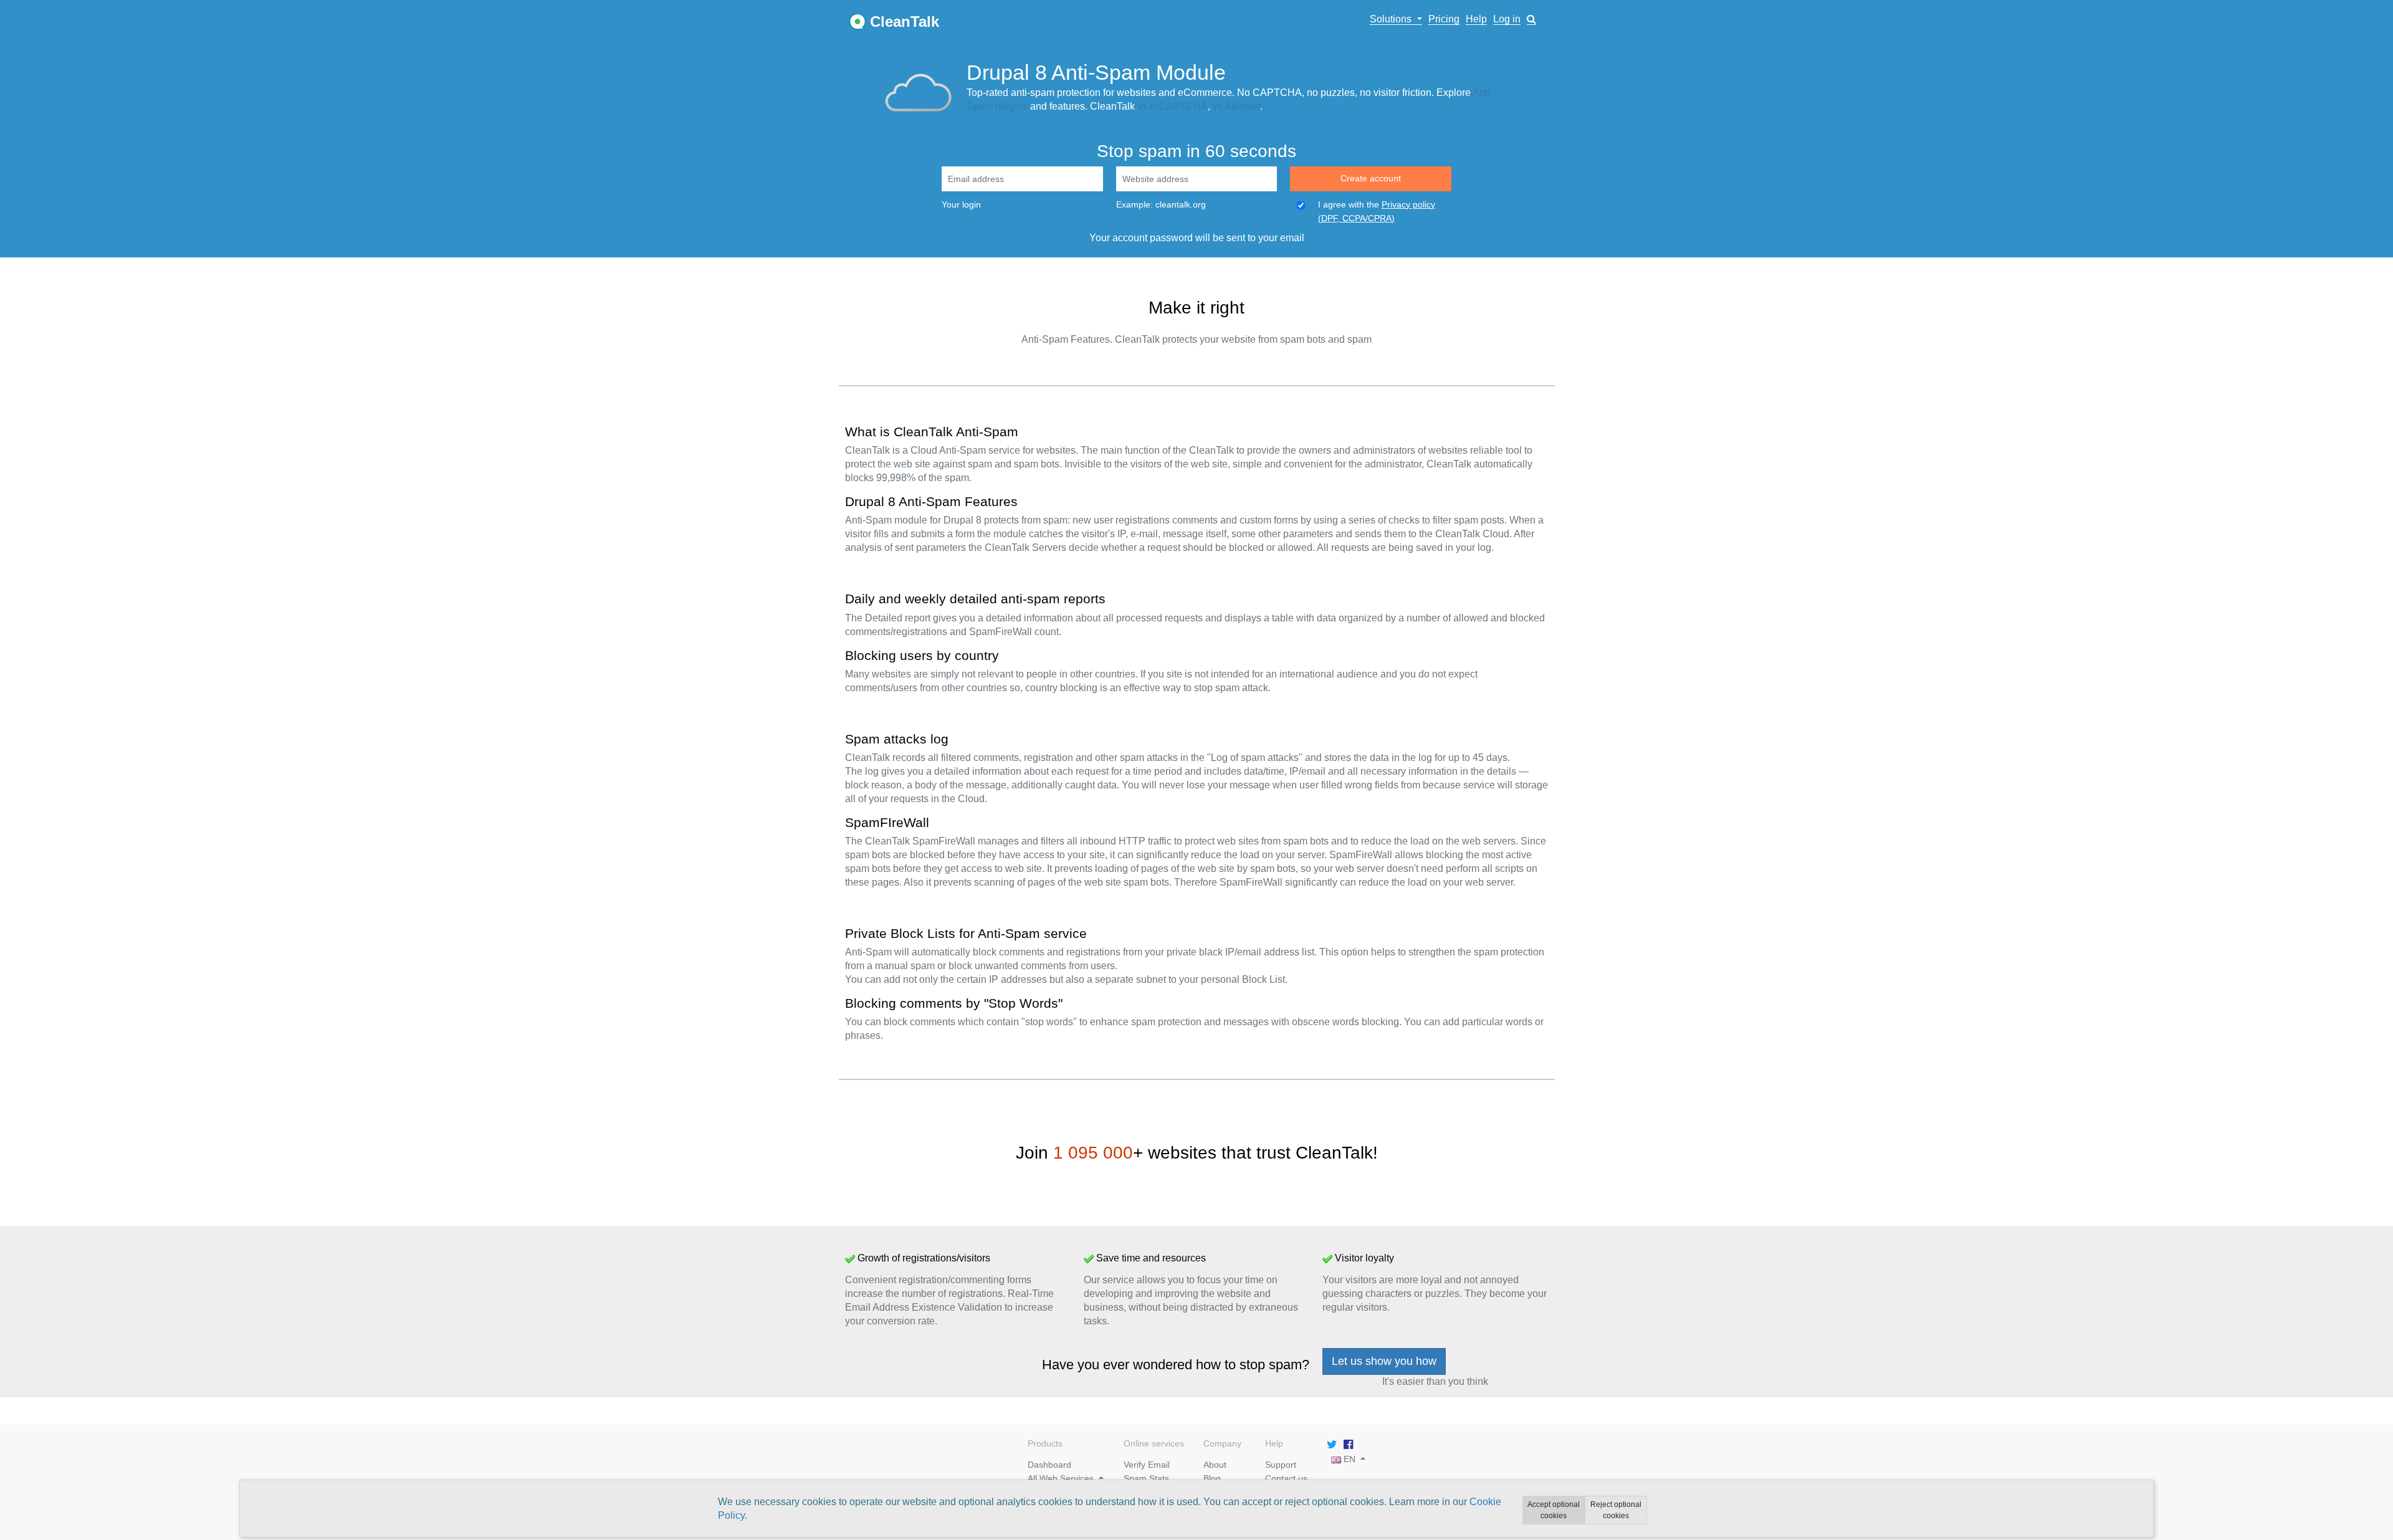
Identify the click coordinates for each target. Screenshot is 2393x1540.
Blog (1212, 1478)
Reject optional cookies (1616, 1510)
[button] (1531, 19)
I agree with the (1377, 211)
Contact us (1286, 1478)
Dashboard (1049, 1465)
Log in (1507, 19)
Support (1281, 1465)
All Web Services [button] (1062, 1478)
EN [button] (1348, 1459)
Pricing (1444, 19)
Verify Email (1147, 1465)
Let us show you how (1384, 1361)
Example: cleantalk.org (1161, 204)
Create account (1371, 178)
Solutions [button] (1392, 19)
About (1215, 1465)
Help (1476, 19)
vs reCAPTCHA (1173, 106)
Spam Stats (1146, 1478)
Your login (961, 204)
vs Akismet (1236, 106)
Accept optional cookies (1554, 1510)
